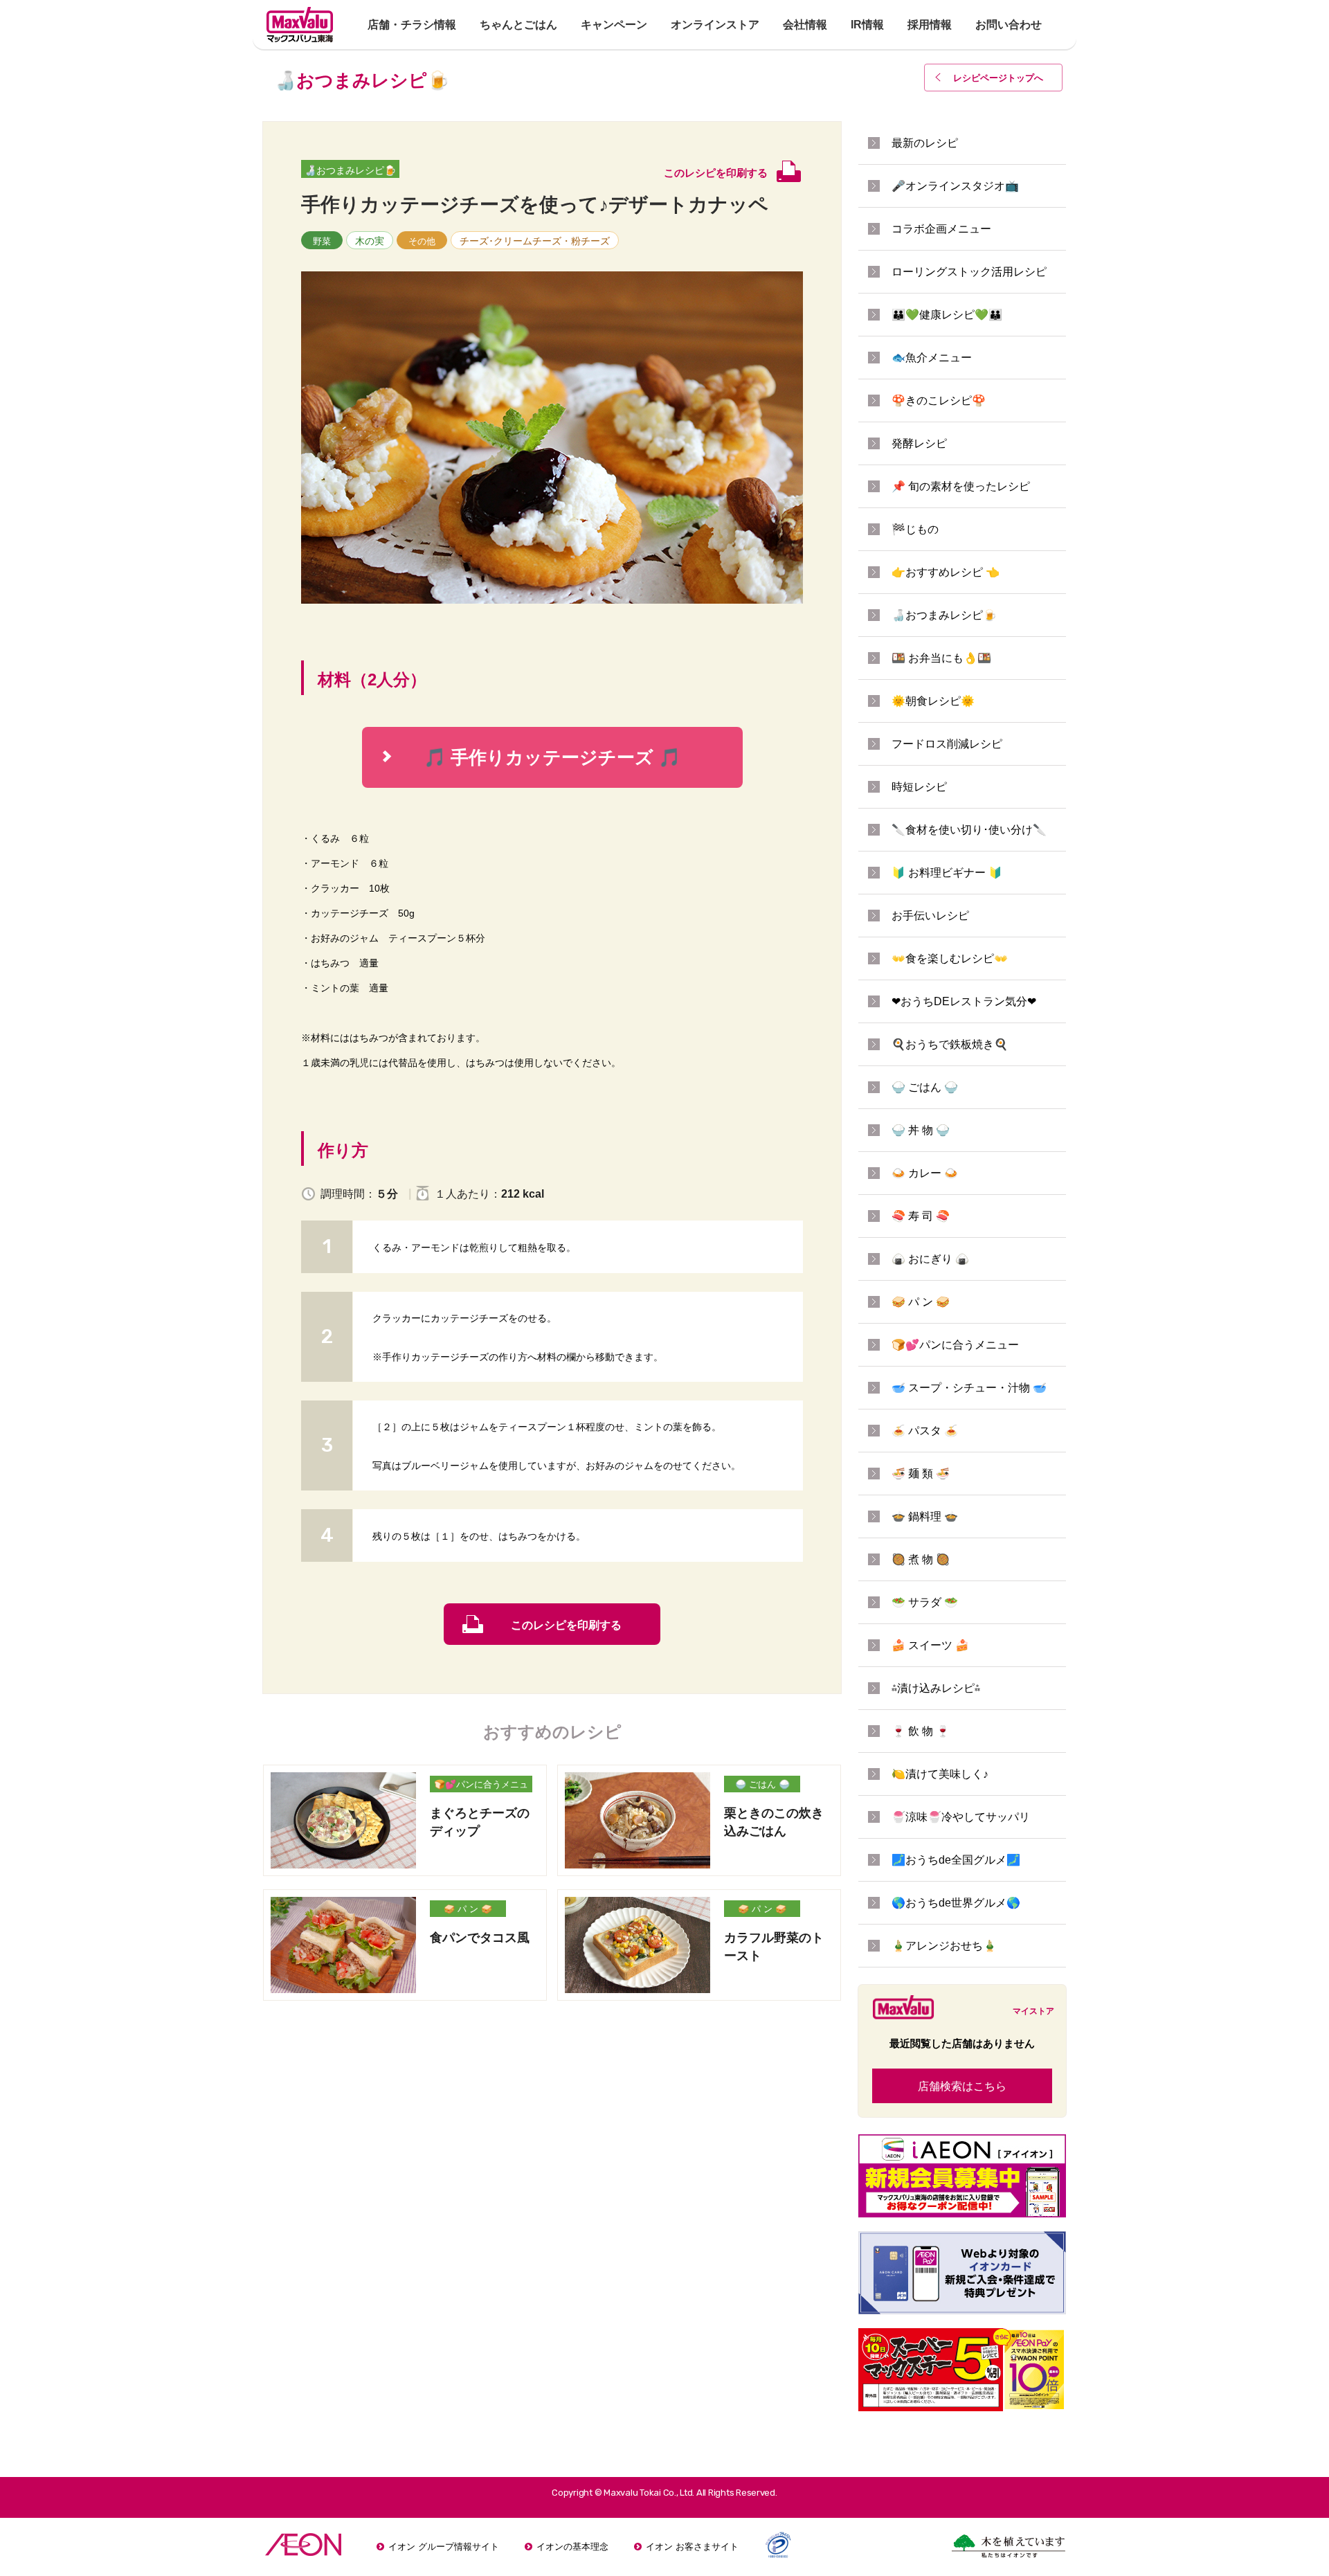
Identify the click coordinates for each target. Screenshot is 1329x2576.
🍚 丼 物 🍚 (921, 1130)
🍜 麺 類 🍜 (921, 1474)
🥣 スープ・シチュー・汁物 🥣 (969, 1388)
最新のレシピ (925, 143)
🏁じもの (915, 529)
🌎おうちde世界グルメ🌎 (956, 1903)
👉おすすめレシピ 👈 (946, 572)
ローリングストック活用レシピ (969, 272)
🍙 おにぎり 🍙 (930, 1259)
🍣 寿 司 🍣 (921, 1216)
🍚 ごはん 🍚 (762, 1784)
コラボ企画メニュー (941, 229)
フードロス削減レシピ (947, 744)
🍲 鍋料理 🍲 (925, 1516)
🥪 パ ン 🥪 (468, 1909)
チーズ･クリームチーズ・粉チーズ (535, 241)
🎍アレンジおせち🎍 (944, 1946)
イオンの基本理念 (572, 2547)
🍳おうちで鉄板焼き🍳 (950, 1044)
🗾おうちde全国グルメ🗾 (956, 1860)
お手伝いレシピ (930, 916)
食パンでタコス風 (480, 1938)
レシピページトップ (998, 78)
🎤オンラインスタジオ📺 (955, 186)
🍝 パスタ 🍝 (925, 1431)
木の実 (370, 241)
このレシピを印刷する (566, 1625)
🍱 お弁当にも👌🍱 (941, 658)
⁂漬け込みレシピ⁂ (936, 1688)
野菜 (322, 241)
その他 (422, 241)
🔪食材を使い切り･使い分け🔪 (969, 830)
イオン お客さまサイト (692, 2547)
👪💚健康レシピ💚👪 (947, 315)
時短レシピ (919, 787)
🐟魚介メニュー (932, 358)
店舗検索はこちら (962, 2086)
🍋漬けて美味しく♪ (940, 1774)
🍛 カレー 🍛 (925, 1173)
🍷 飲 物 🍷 (921, 1731)
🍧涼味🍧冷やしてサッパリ (961, 1817)
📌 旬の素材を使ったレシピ (961, 486)
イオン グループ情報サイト (444, 2547)
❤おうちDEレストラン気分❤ (964, 1001)
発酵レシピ (919, 443)
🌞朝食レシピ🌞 (933, 701)
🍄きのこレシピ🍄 (939, 400)
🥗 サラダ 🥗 (925, 1602)
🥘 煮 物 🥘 (921, 1559)
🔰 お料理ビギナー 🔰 (947, 873)
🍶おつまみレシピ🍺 (350, 170)
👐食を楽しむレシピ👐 (950, 958)
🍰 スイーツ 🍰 (930, 1645)
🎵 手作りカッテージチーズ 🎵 (532, 757)
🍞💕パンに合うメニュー (481, 1786)
